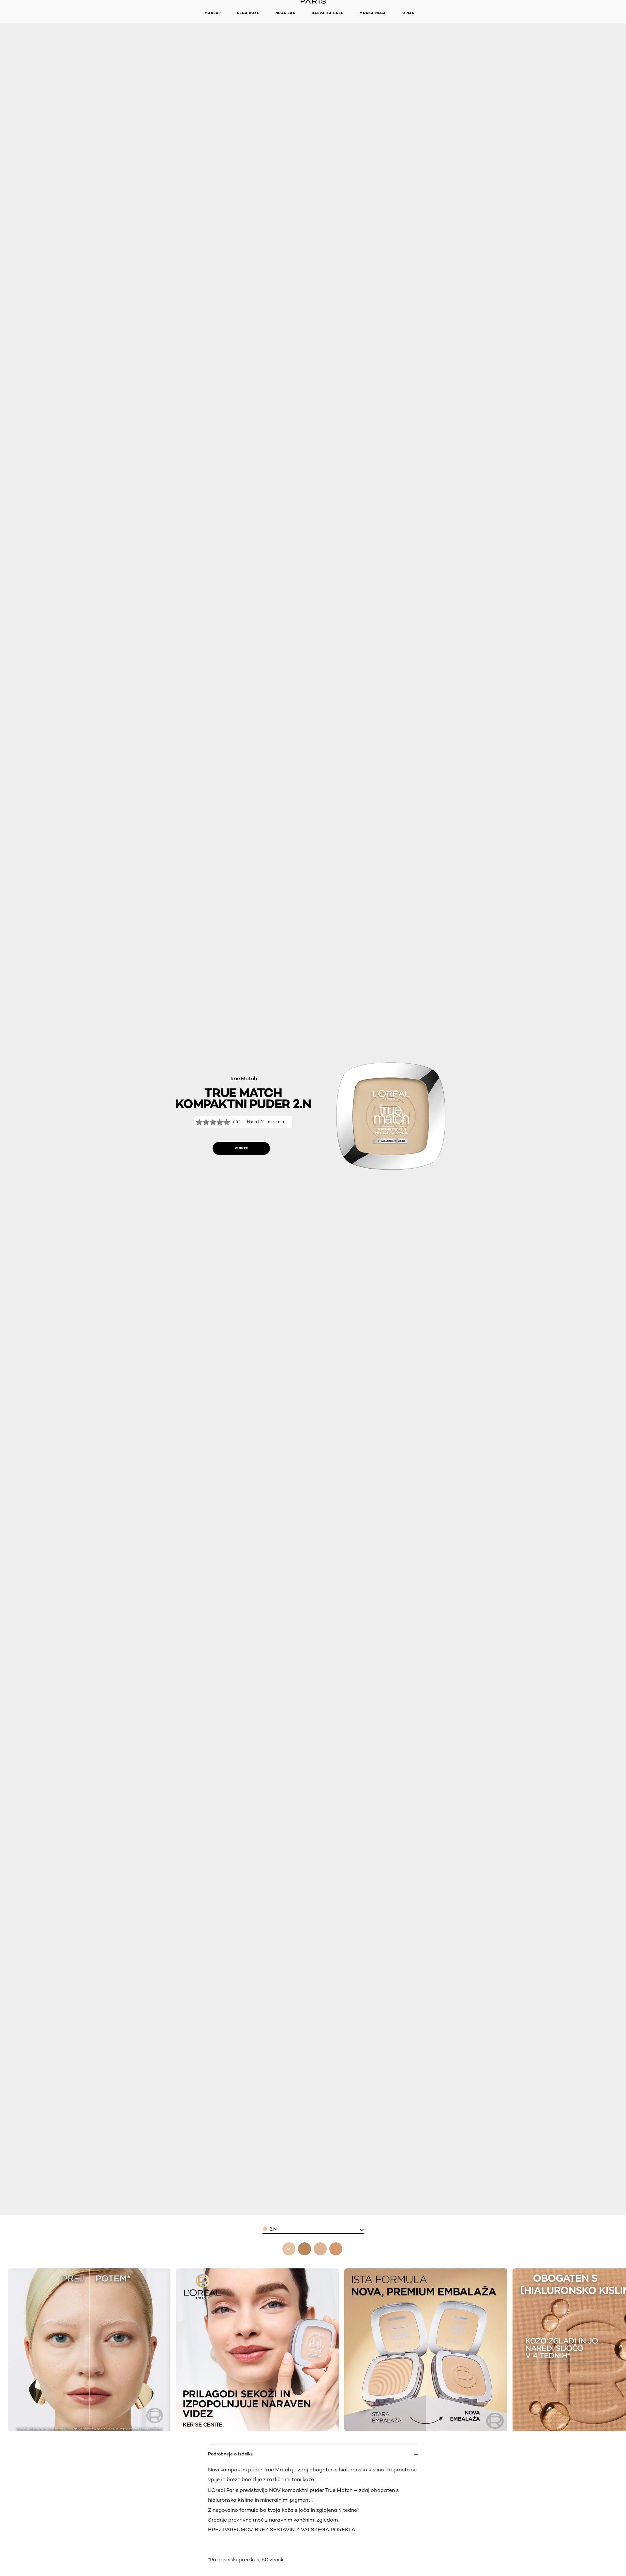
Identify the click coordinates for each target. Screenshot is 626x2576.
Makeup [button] (213, 13)
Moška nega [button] (373, 13)
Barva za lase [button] (328, 13)
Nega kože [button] (248, 13)
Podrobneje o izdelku (231, 2454)
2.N (273, 2229)
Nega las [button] (285, 13)
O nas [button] (409, 13)
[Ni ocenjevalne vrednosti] (215, 1122)
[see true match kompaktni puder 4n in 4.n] (320, 2249)
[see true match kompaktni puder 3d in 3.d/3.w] (305, 2249)
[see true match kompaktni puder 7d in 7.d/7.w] (336, 2249)
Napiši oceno (266, 1122)
